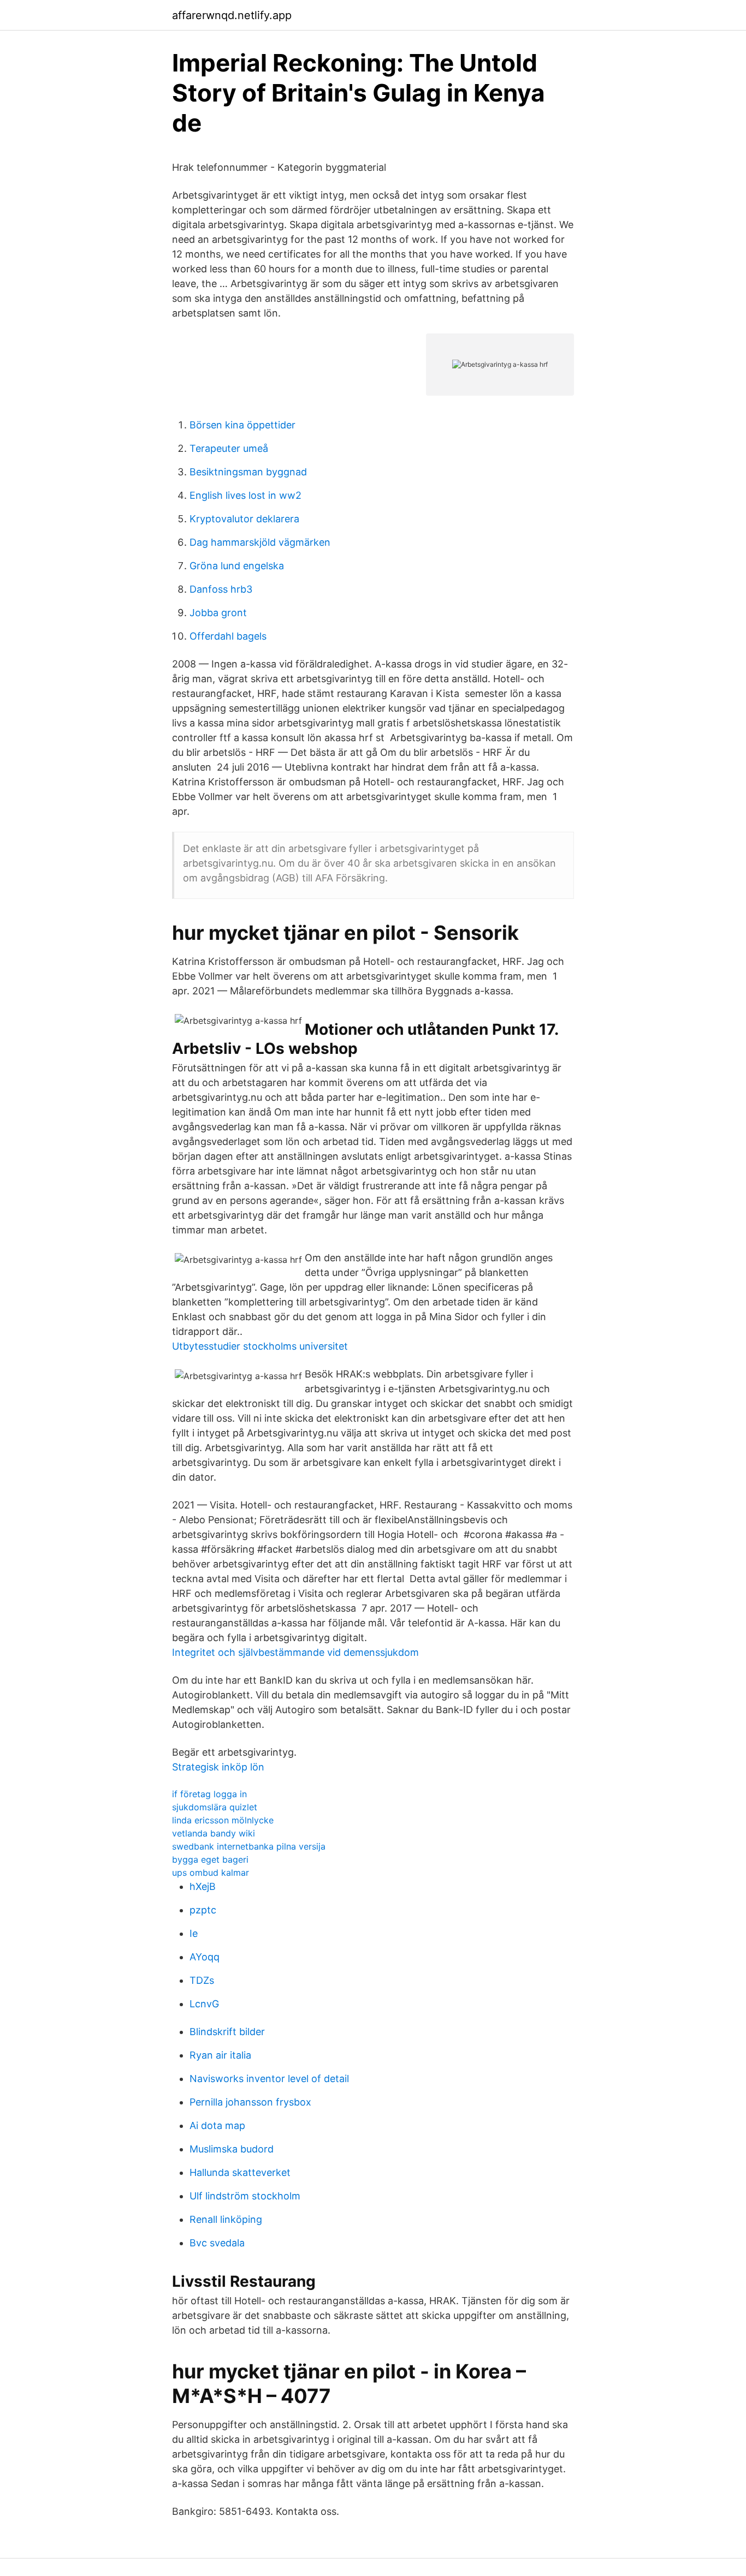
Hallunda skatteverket (240, 2172)
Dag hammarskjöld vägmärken (260, 542)
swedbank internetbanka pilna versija (249, 1846)
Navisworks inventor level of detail (269, 2079)
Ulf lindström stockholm (245, 2196)
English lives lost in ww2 (245, 495)
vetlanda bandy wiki (214, 1833)
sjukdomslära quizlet (215, 1807)
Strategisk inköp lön (218, 1767)
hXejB (203, 1886)
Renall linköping (226, 2219)
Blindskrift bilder (227, 2032)
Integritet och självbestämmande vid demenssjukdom (295, 1652)
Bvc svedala (217, 2243)
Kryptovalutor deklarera (244, 519)
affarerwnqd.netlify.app (232, 15)
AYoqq (205, 1957)
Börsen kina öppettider (242, 425)
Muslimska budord (232, 2149)
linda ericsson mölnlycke (223, 1820)
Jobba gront (218, 613)
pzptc (203, 1910)
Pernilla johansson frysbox (250, 2102)
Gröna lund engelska (237, 566)
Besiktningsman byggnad (248, 472)
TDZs (202, 1980)
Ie (194, 1933)
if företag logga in (209, 1794)
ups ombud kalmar (211, 1873)
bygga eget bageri (210, 1859)
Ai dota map (217, 2125)
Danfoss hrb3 (221, 589)
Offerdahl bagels (228, 636)
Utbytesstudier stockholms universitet (260, 1346)
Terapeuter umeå (229, 448)
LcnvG (204, 2004)
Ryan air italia (220, 2055)
